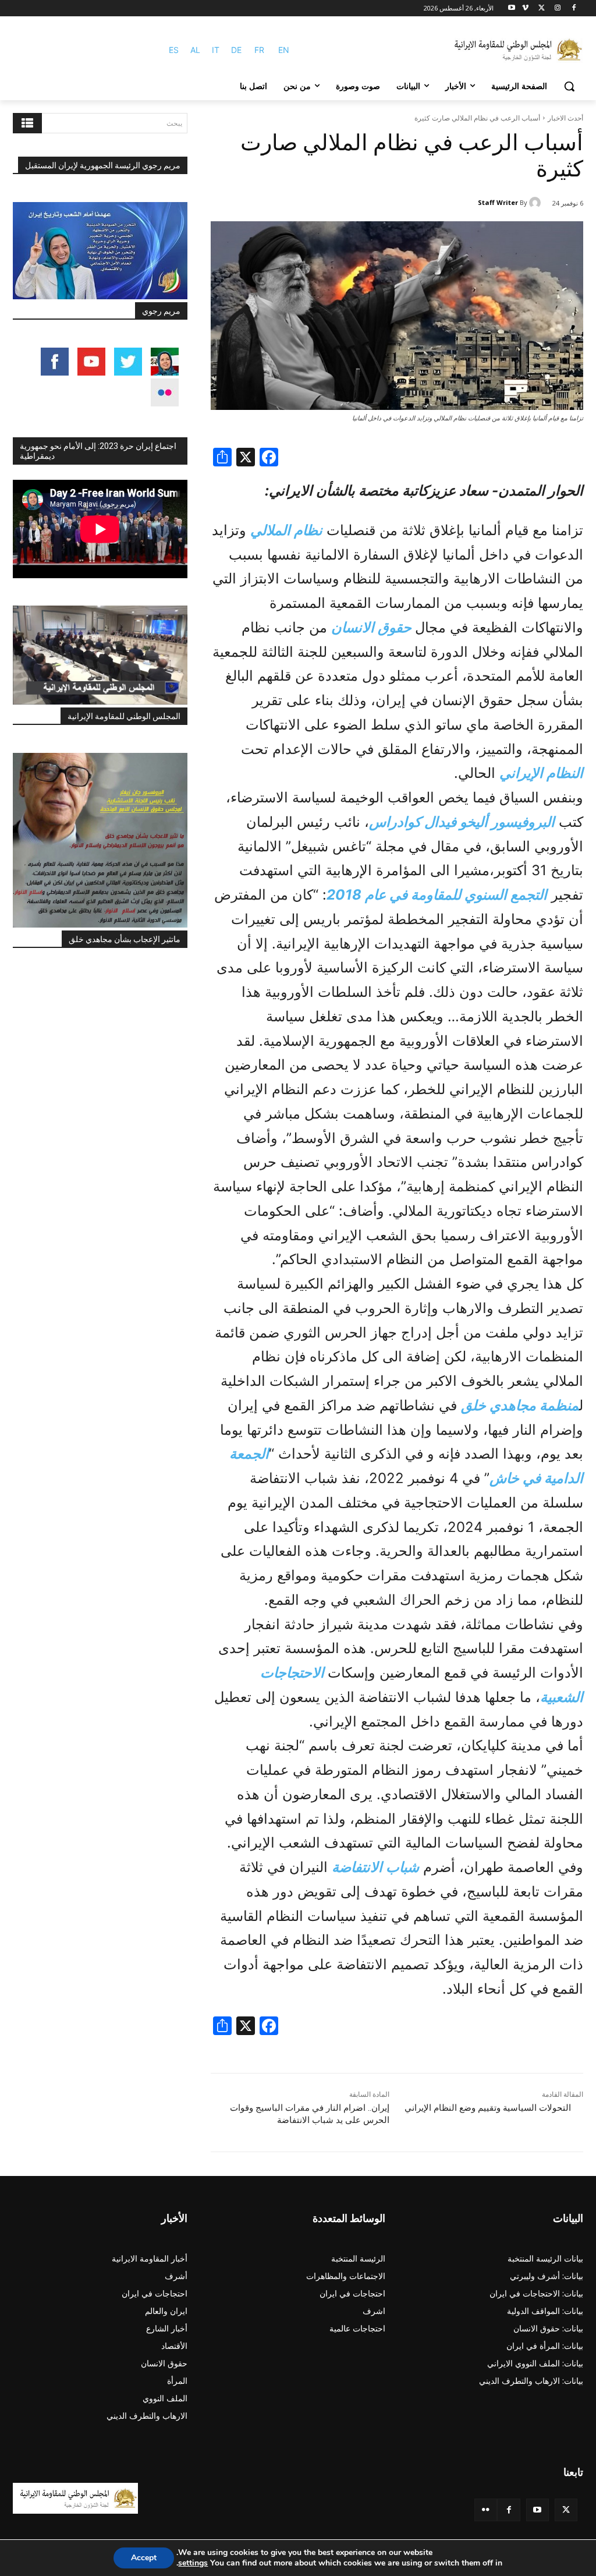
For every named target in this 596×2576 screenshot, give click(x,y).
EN (284, 50)
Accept (144, 2558)
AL (195, 50)
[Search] (27, 123)
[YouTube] (538, 2510)
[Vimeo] (525, 8)
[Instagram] (557, 8)
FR (259, 50)
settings (193, 2563)
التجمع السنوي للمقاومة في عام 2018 (437, 895)
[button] (569, 86)
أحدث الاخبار (565, 118)
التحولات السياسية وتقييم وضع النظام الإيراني (488, 2108)
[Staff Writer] (537, 203)
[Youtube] (512, 8)
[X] (542, 8)
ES (174, 50)
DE (236, 50)
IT (216, 50)
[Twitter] (566, 2510)
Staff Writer (498, 202)
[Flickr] (486, 2510)
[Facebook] (574, 8)
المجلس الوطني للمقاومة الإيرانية (124, 716)
